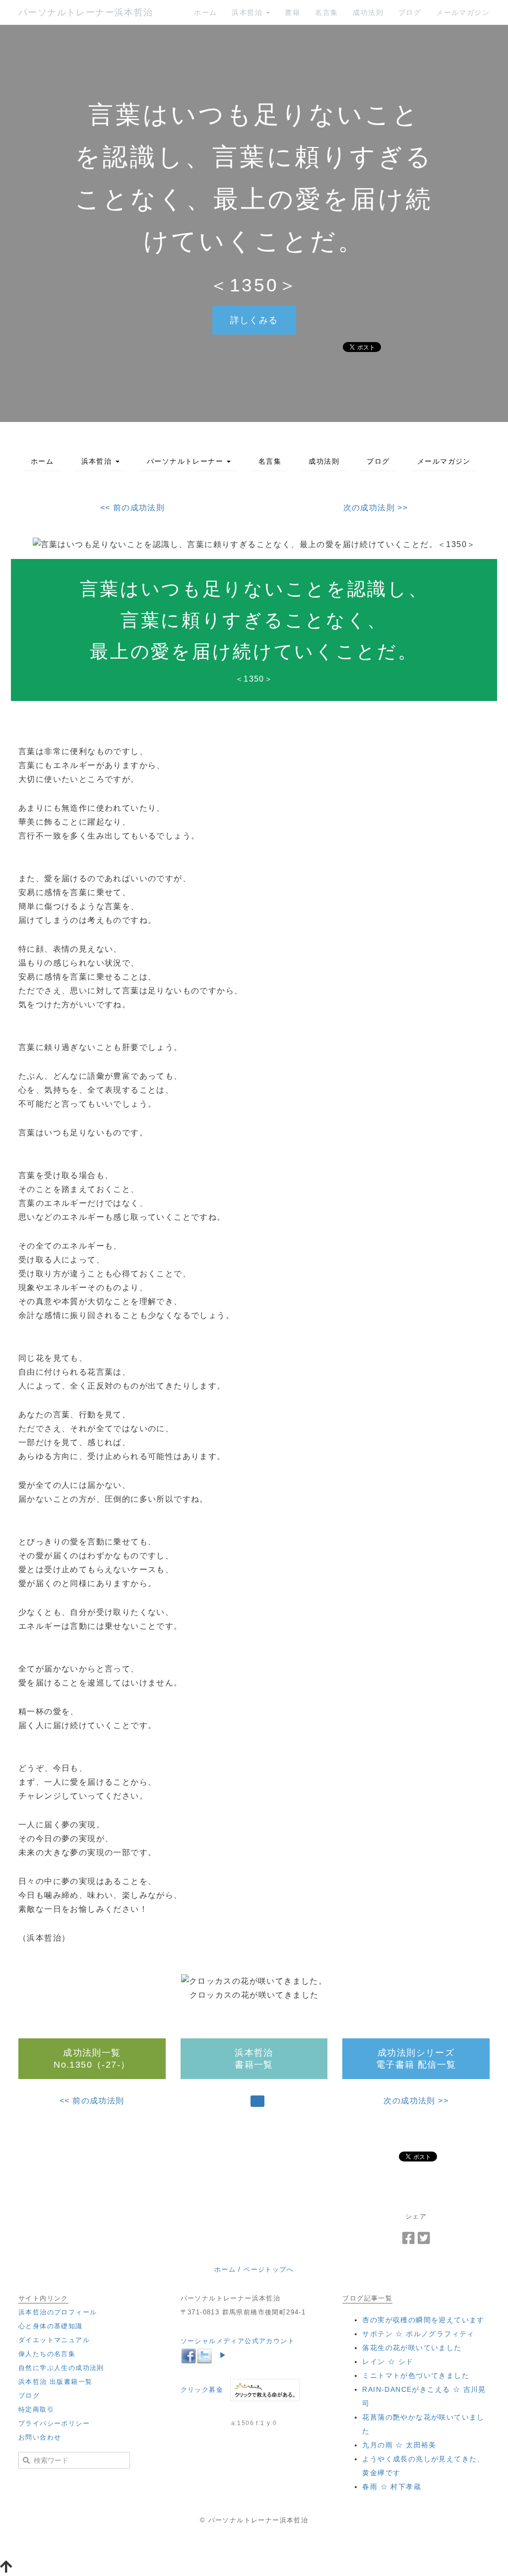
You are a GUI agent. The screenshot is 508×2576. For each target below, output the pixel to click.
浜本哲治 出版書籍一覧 (55, 2382)
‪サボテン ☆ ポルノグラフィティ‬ (418, 2334)
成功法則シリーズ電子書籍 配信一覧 (416, 2059)
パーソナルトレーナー (186, 461)
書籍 (292, 12)
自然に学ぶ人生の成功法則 (61, 2368)
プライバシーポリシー (54, 2423)
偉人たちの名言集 (47, 2354)
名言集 (326, 12)
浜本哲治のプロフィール (58, 2312)
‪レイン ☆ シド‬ (388, 2362)
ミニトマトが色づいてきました (416, 2375)
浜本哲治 (248, 12)
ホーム (205, 12)
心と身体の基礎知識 (51, 2326)
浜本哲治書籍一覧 (254, 2059)
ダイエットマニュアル (54, 2340)
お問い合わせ (40, 2437)
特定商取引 (36, 2409)
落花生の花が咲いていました (412, 2348)
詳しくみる (254, 320)
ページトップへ (269, 2269)
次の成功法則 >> (376, 508)
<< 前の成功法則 (133, 508)
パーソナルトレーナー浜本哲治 (86, 12)
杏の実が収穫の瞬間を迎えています (423, 2320)
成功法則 (368, 12)
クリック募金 (202, 2390)
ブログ (410, 12)
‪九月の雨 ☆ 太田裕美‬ (399, 2445)
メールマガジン (463, 12)
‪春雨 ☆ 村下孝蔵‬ (392, 2487)
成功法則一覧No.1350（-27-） (92, 2059)
